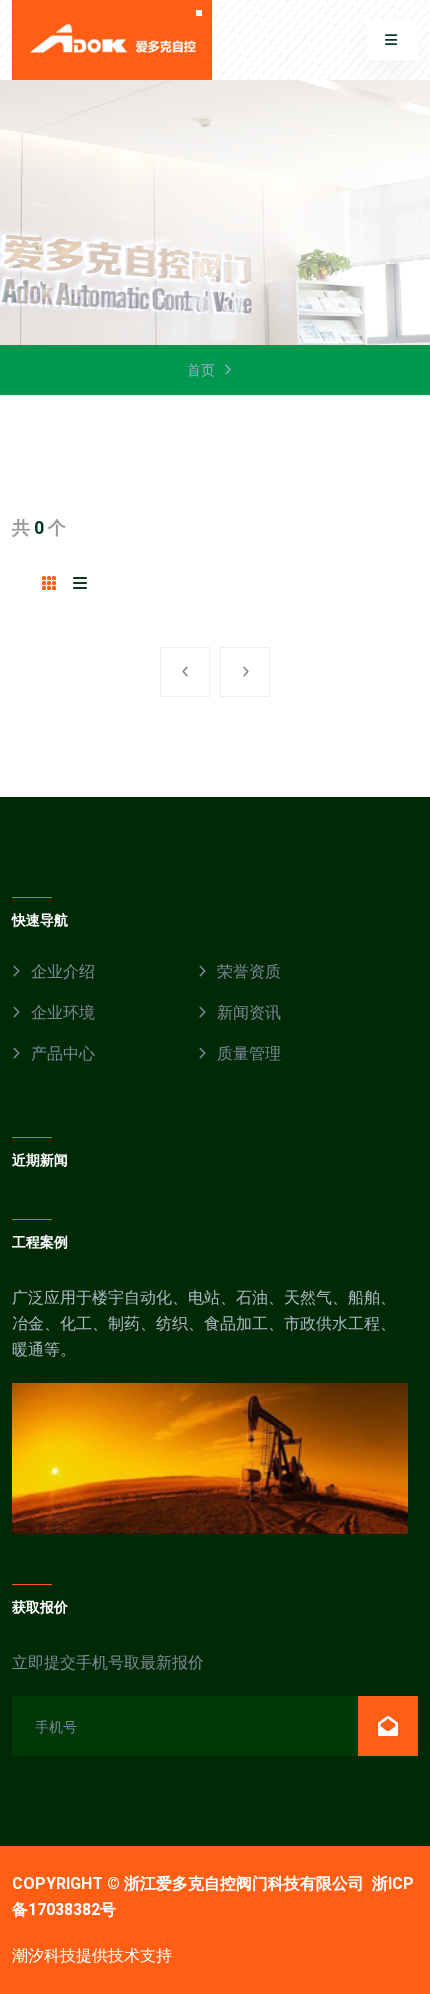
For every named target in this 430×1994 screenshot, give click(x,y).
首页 (201, 370)
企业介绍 (63, 971)
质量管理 (249, 1053)
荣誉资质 (249, 971)
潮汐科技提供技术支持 (92, 1955)
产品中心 (63, 1053)
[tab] (49, 584)
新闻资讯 (249, 1012)
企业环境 (63, 1012)
